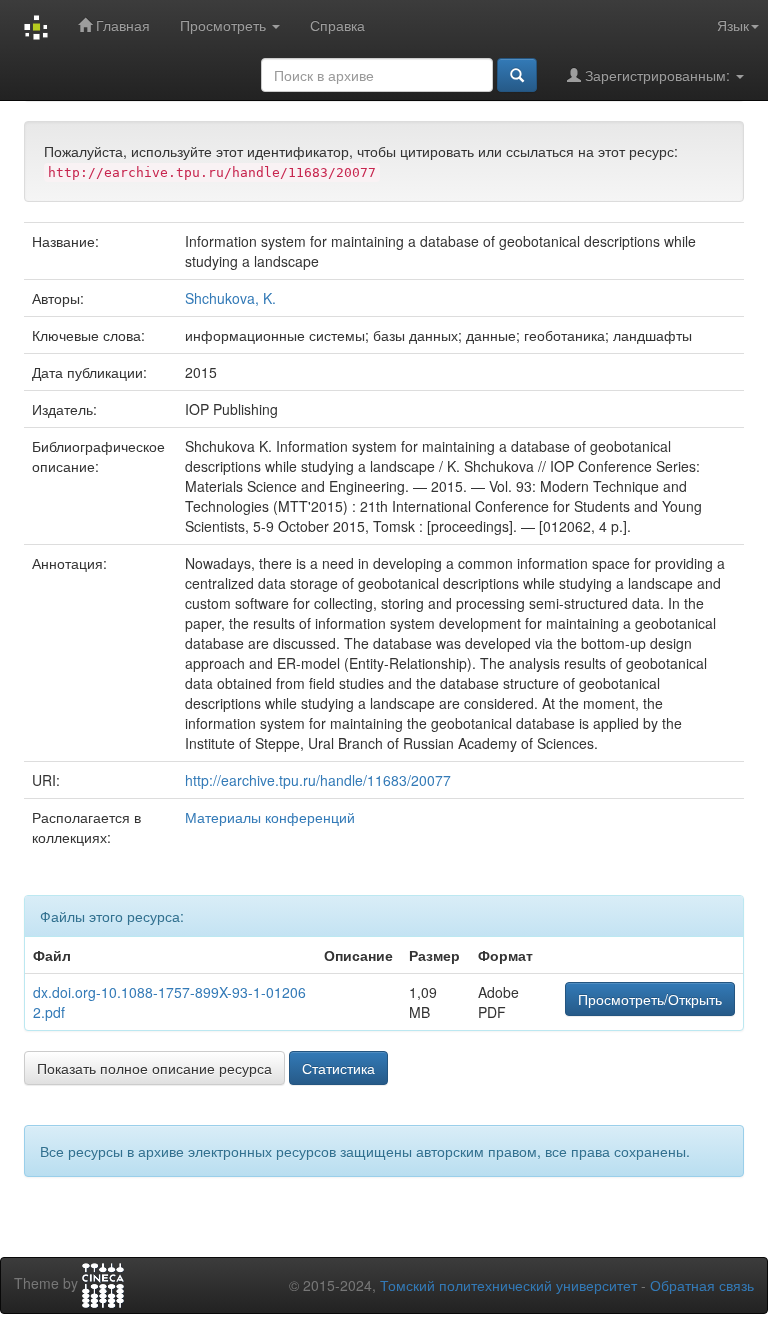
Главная (121, 25)
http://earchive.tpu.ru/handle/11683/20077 (318, 780)
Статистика (338, 1068)
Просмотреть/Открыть (650, 999)
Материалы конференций (270, 817)
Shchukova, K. (230, 298)
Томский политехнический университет (508, 1285)
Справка (337, 25)
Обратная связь (702, 1285)
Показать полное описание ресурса (154, 1068)
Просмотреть (225, 25)
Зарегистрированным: (657, 75)
